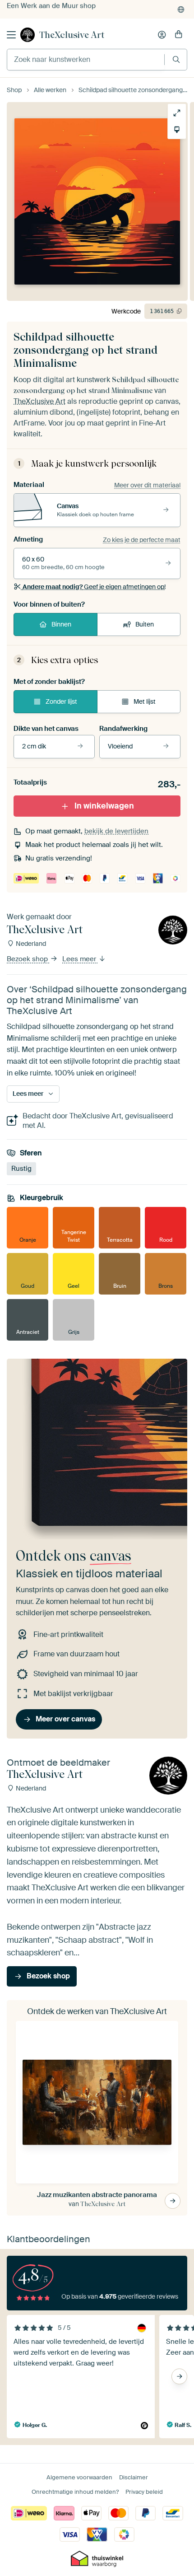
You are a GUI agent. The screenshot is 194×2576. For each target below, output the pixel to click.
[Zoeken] (176, 59)
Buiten (145, 624)
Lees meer (80, 959)
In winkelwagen (104, 806)
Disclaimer (134, 2477)
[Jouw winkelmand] (179, 35)
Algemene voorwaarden (79, 2477)
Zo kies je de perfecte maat (142, 540)
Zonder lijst (61, 701)
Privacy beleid (144, 2492)
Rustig (21, 1168)
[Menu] (11, 35)
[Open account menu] (162, 35)
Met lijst (145, 701)
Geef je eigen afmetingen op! (94, 587)
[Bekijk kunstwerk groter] (177, 113)
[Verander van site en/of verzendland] (181, 9)
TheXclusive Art (72, 35)
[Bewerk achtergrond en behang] (177, 130)
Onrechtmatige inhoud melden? (75, 2492)
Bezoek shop (28, 959)
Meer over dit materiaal (147, 485)
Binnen (61, 624)
